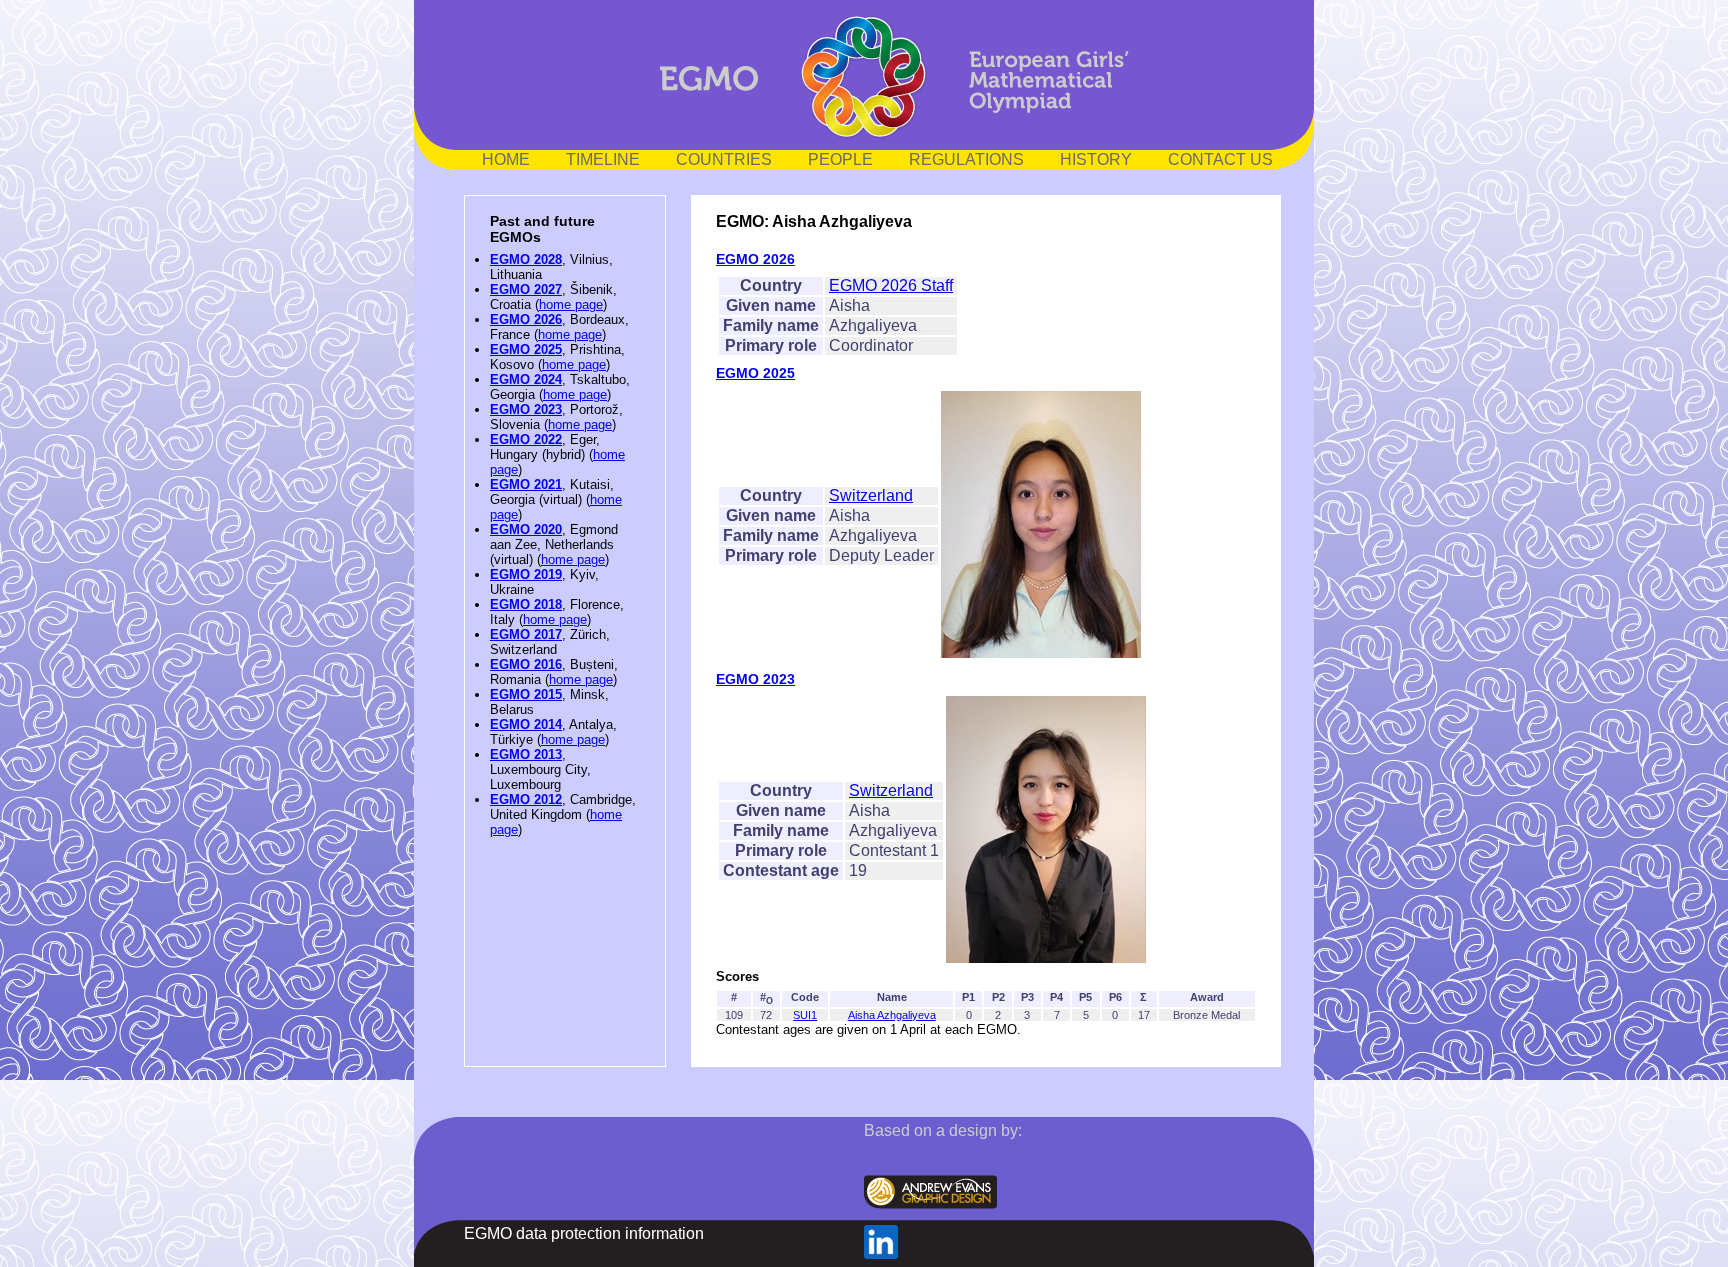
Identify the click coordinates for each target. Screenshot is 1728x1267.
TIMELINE (603, 159)
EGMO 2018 (526, 604)
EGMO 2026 (526, 319)
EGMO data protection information (584, 1233)
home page (571, 304)
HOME (506, 159)
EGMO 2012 (526, 799)
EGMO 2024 (526, 379)
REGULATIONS (966, 159)
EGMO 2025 (526, 349)
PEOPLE (840, 159)
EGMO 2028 (526, 259)
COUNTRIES (724, 159)
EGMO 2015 (526, 694)
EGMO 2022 (526, 439)
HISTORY (1096, 159)
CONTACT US (1220, 159)
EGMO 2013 (526, 754)
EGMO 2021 (526, 484)
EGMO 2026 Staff (891, 285)
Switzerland (871, 495)
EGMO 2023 (526, 409)
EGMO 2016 (526, 664)
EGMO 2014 (526, 724)
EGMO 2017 (526, 634)
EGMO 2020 (526, 529)
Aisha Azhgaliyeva (892, 1015)
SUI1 (805, 1015)
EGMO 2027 (526, 289)
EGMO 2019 (526, 574)
